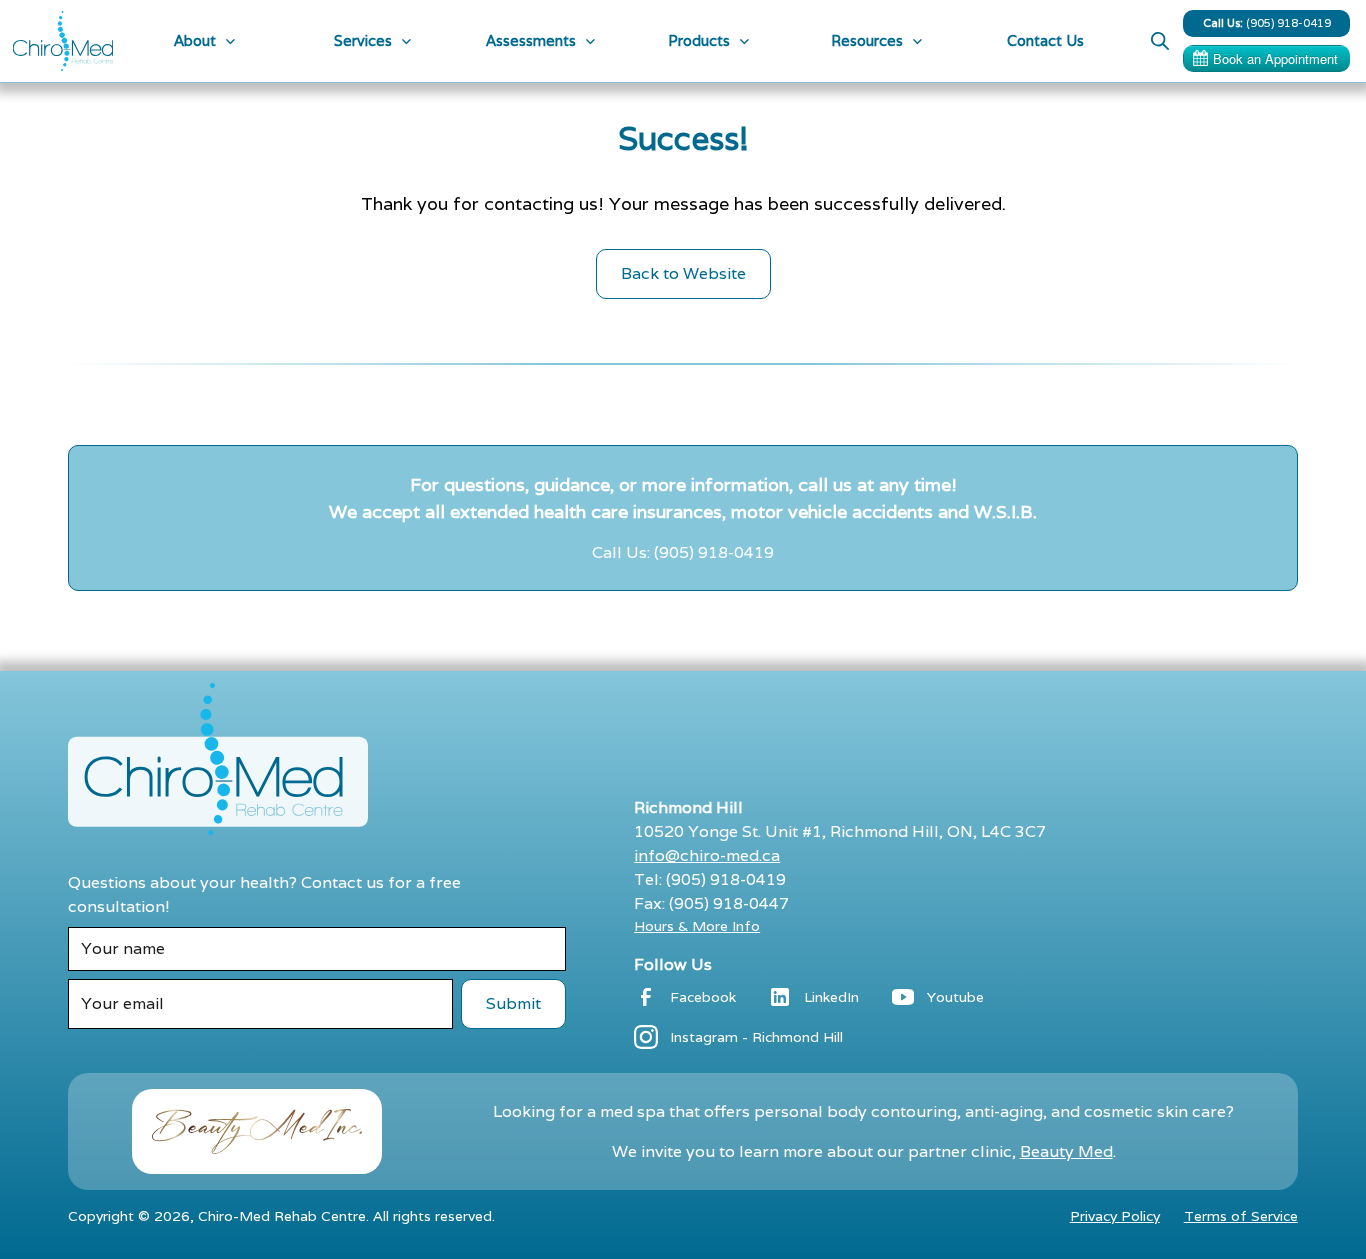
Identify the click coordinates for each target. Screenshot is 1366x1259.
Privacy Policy (1115, 1216)
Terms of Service (1241, 1216)
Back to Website (683, 273)
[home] (63, 41)
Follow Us (673, 964)
